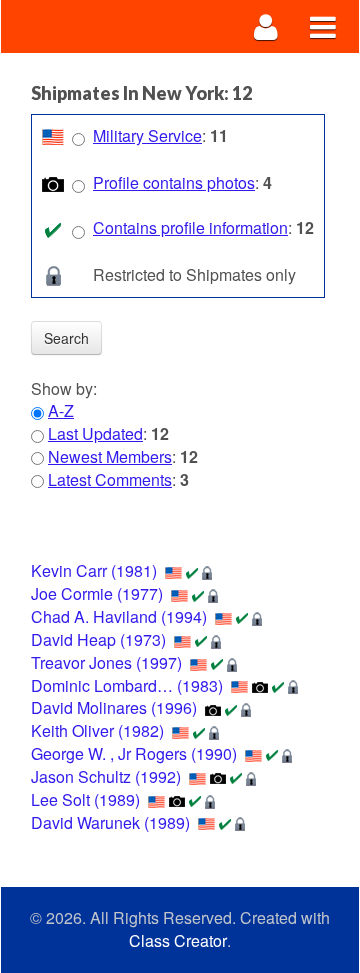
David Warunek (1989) (110, 822)
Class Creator (178, 941)
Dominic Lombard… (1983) (127, 685)
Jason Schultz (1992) (106, 776)
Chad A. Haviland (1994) (119, 616)
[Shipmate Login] (266, 26)
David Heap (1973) (98, 639)
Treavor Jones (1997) (106, 662)
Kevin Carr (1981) (94, 570)
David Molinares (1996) (114, 707)
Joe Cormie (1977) (97, 593)
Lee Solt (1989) (85, 799)
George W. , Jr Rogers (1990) (134, 753)
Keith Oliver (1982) (97, 730)
